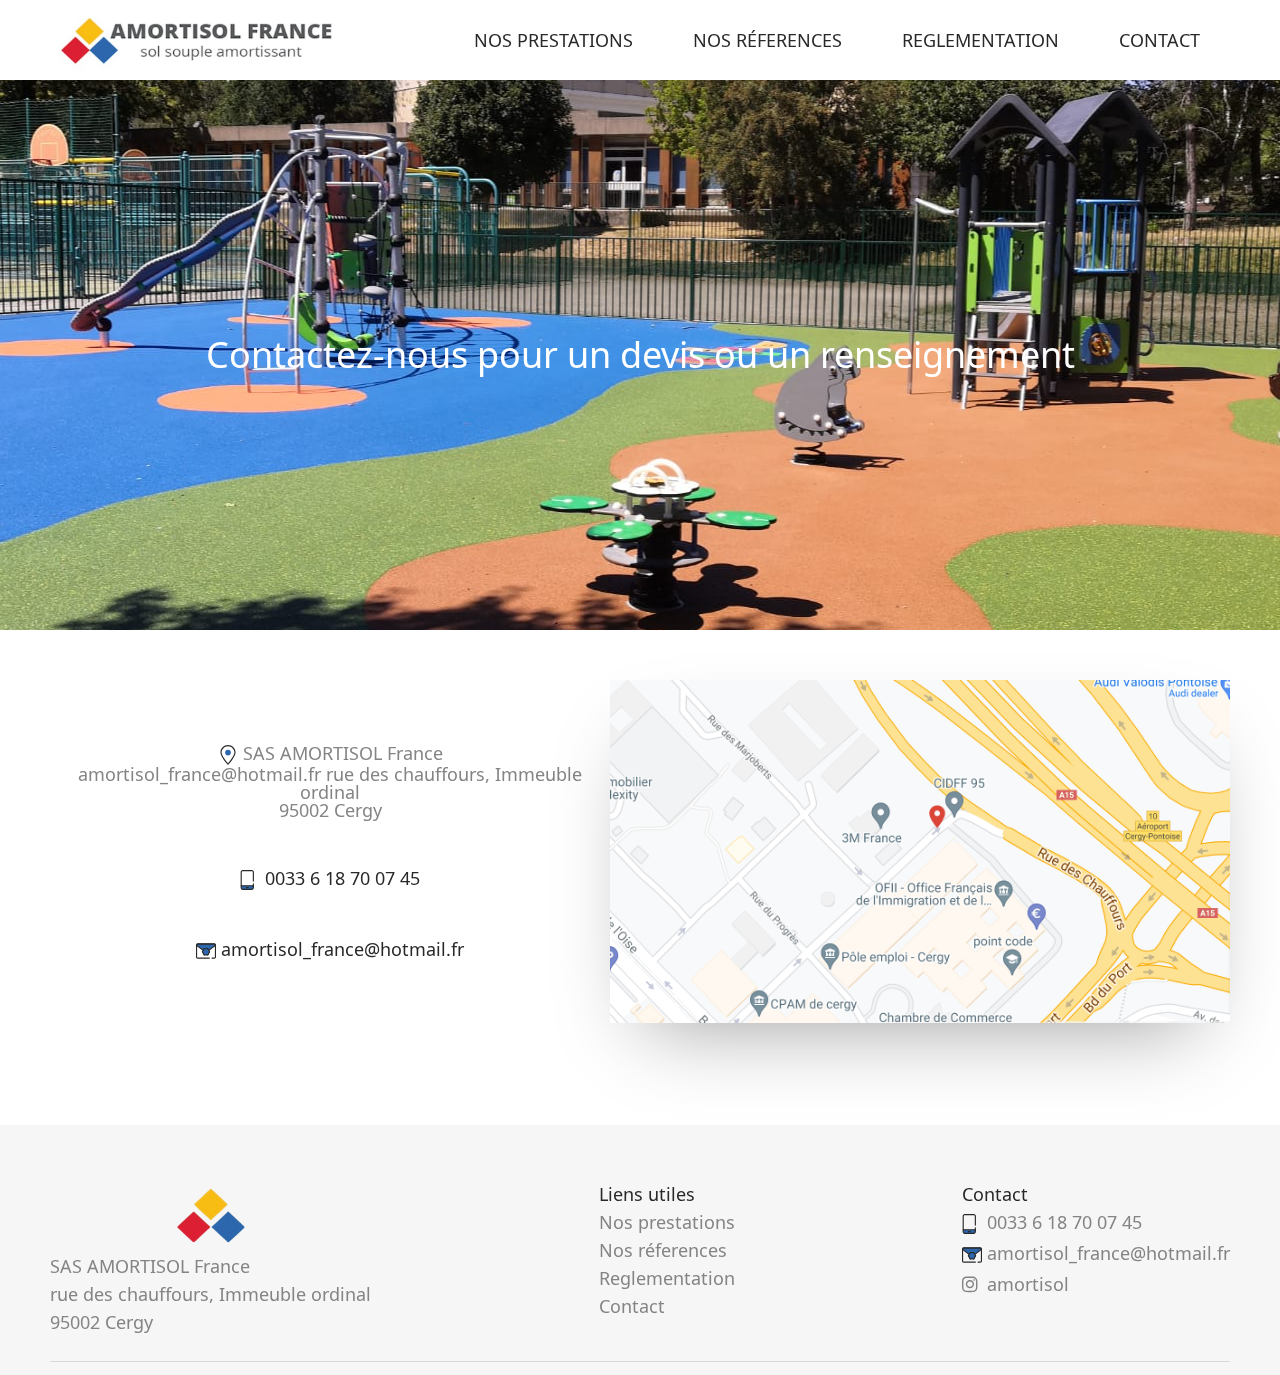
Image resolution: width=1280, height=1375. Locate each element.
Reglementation (980, 40)
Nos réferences (767, 40)
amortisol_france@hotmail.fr (342, 949)
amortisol (1028, 1284)
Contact (1159, 40)
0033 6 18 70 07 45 (342, 878)
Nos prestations (553, 40)
